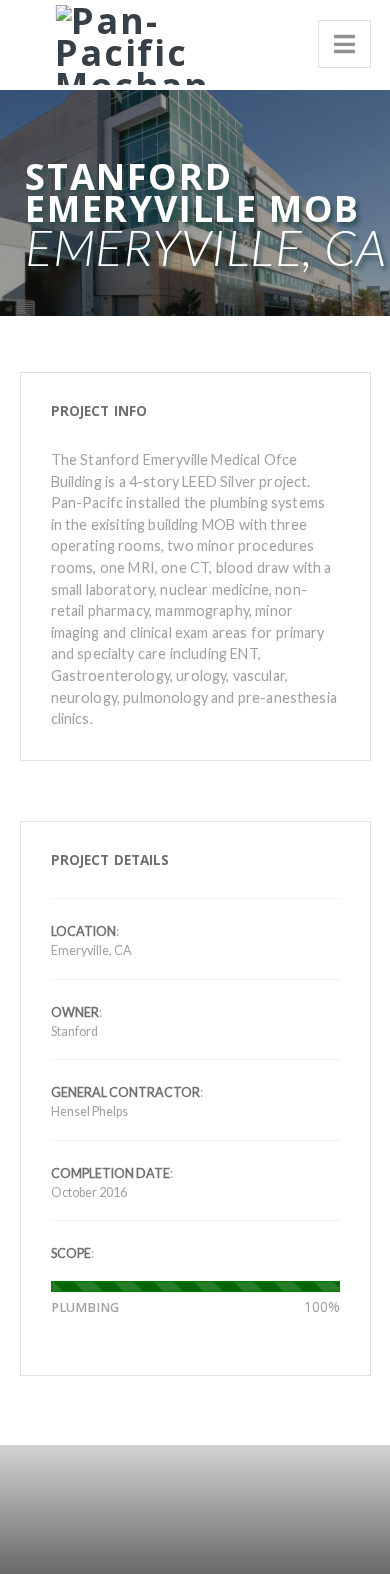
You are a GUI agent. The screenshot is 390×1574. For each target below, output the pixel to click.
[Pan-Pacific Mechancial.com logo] (124, 41)
